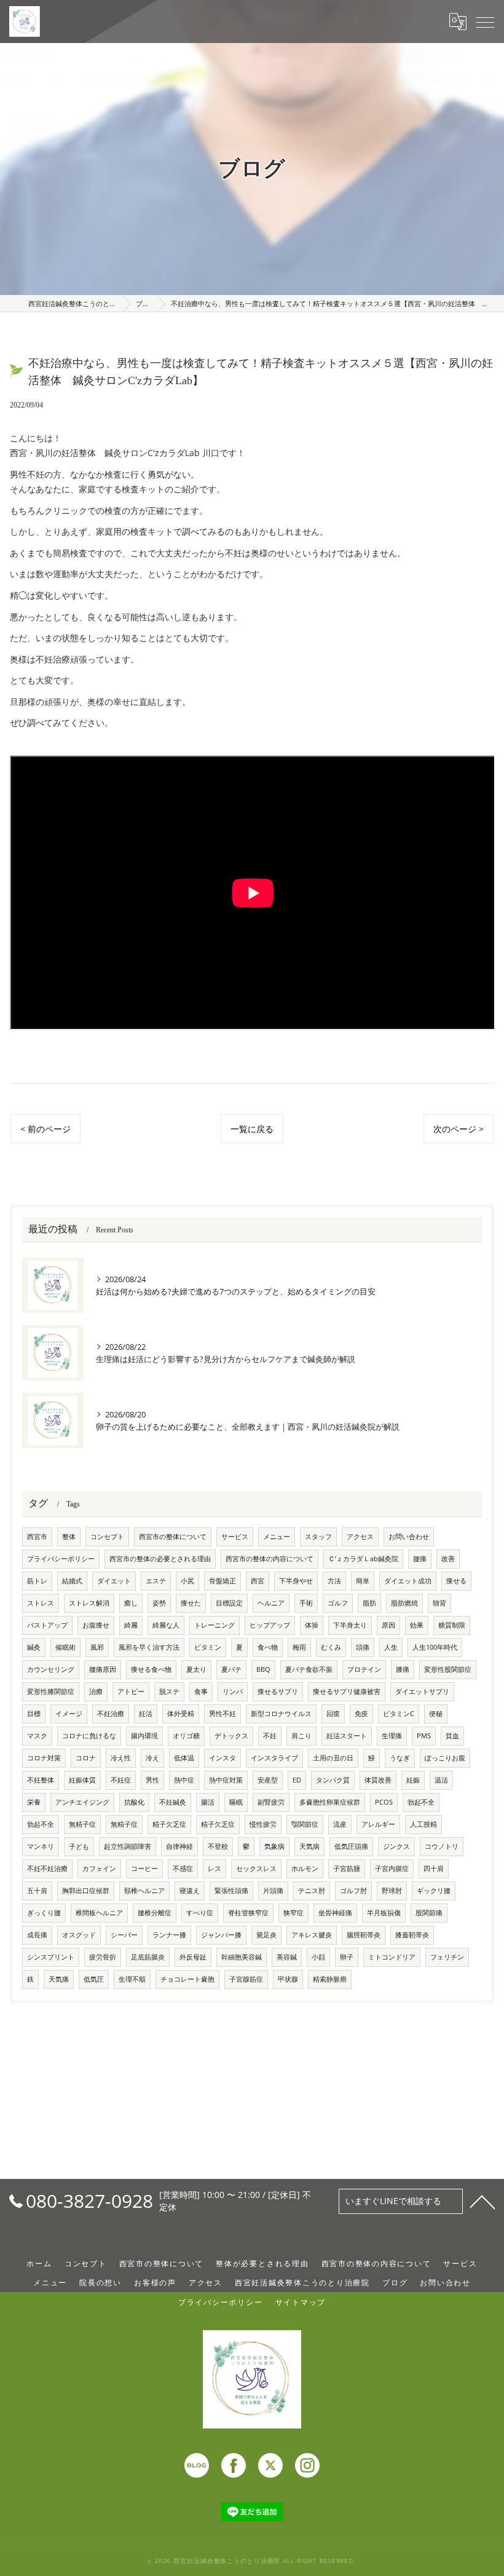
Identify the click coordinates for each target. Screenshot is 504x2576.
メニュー (277, 1537)
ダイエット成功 (408, 1581)
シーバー (124, 1935)
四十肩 (434, 1869)
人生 (391, 1647)
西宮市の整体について (173, 1537)
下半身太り (350, 1625)
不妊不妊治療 (47, 1869)
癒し (131, 1603)
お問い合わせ (409, 1537)
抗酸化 (134, 1802)
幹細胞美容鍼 (242, 1957)
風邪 (97, 1647)
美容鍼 (287, 1957)
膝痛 (403, 1669)
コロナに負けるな (89, 1736)
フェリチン (447, 1957)
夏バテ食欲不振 (309, 1669)
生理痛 (392, 1736)
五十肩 (37, 1891)
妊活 (146, 1714)
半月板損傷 (384, 1913)
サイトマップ (301, 2302)
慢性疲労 (263, 1824)
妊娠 (413, 1780)
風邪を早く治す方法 (149, 1647)
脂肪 (369, 1603)
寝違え (190, 1891)
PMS (424, 1736)
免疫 (361, 1714)
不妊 (270, 1736)
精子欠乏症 (169, 1824)
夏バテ (231, 1669)
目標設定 (229, 1603)
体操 (312, 1625)
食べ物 (268, 1647)
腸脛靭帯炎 (364, 1935)
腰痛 (420, 1559)
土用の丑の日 (333, 1758)
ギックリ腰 (434, 1891)
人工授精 (423, 1824)
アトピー (131, 1692)
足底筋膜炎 (148, 1957)
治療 (96, 1692)
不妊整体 (41, 1780)
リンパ (233, 1692)
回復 (333, 1714)
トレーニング (215, 1625)
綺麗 (131, 1625)
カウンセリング (51, 1669)
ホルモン (305, 1869)
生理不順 (132, 1979)
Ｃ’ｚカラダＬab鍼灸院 (363, 1559)
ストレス (41, 1603)
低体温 (184, 1758)
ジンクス (396, 1846)
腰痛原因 (103, 1669)
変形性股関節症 (448, 1669)
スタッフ (318, 1537)
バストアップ (47, 1625)
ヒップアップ (270, 1625)
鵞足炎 (266, 1935)
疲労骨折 (103, 1957)
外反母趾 (193, 1957)
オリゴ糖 (186, 1736)
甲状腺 (288, 1979)
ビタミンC (399, 1714)
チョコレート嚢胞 (187, 1979)
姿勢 (159, 1603)
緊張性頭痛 (231, 1891)
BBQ (263, 1669)
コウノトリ (442, 1846)
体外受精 (181, 1714)
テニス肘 (312, 1891)
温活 (441, 1780)
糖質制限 (452, 1625)
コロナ (86, 1758)
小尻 (187, 1581)
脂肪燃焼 (404, 1603)
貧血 (452, 1736)
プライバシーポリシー (61, 1559)
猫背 (439, 1603)
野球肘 (392, 1891)
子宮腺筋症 (246, 1979)
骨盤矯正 (222, 1581)
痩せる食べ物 (151, 1669)
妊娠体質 (82, 1780)
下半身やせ (296, 1581)
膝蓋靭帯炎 (412, 1935)
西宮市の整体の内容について (270, 1559)
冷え (152, 1758)
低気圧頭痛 (351, 1846)
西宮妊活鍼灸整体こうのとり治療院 (302, 2282)
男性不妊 (222, 1714)
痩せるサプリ (278, 1692)
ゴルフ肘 (353, 1891)
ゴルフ (338, 1603)
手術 (306, 1603)
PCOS (384, 1802)
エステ (156, 1581)
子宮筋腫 (347, 1869)
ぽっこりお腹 (445, 1758)
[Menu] (485, 22)
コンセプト (107, 1537)
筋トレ (37, 1581)
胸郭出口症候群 (86, 1891)
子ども (79, 1846)
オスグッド (79, 1935)
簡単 (363, 1581)
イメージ (69, 1714)
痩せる (456, 1581)
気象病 (274, 1846)
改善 (448, 1559)
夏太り (196, 1669)
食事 (201, 1692)
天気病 (309, 1846)
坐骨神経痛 (335, 1913)
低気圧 (94, 1979)
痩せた (191, 1603)
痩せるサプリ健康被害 (347, 1692)
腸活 (208, 1802)
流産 (340, 1824)
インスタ (222, 1758)
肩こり (301, 1736)
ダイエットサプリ (422, 1692)
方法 (334, 1581)
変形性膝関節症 (51, 1692)
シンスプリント (51, 1957)
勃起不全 (421, 1802)
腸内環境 (144, 1736)
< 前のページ (45, 1129)
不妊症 (121, 1780)
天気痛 (59, 1979)
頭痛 (363, 1647)
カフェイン (99, 1869)
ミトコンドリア (392, 1957)
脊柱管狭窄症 (248, 1913)
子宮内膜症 (392, 1869)
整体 (69, 1537)
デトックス (231, 1736)
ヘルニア (271, 1603)
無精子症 (82, 1824)
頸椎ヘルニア (144, 1891)
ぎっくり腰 (44, 1913)
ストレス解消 (89, 1603)
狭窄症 (293, 1913)
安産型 (268, 1780)
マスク (37, 1736)
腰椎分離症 (155, 1913)
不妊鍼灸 (173, 1802)
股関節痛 (429, 1913)
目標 (34, 1714)
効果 (417, 1625)
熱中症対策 (226, 1780)
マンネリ (41, 1846)
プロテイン (364, 1669)
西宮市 (37, 1537)
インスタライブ (274, 1758)
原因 (388, 1625)
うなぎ (400, 1758)
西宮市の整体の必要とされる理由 (160, 1559)
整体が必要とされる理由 (262, 2263)
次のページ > (459, 1129)
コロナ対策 (44, 1758)
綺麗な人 (166, 1625)
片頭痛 (273, 1891)
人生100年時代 (435, 1647)
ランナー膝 (169, 1935)
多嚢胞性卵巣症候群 (330, 1802)
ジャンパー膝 (221, 1935)
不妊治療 (111, 1714)
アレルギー (378, 1824)
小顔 (318, 1957)
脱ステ (169, 1692)
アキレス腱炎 (312, 1935)
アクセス (360, 1537)
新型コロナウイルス (281, 1714)
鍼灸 (34, 1647)
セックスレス (256, 1869)
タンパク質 (333, 1780)
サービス (235, 1537)
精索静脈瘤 (330, 1979)
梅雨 (299, 1647)
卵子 (347, 1957)
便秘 (436, 1714)
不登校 (218, 1846)
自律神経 (179, 1846)
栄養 (34, 1802)
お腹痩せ (96, 1625)
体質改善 (378, 1780)
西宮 (258, 1581)
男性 (152, 1780)
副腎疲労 (271, 1802)
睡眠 (236, 1802)
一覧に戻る (252, 1129)
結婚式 (72, 1581)
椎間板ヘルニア (99, 1913)
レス (215, 1869)
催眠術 (65, 1647)
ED (297, 1780)
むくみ (331, 1647)
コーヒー (144, 1869)
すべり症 (200, 1913)
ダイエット (114, 1581)
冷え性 (121, 1758)
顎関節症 (305, 1824)
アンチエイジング (82, 1802)
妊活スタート (347, 1736)
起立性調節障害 (128, 1846)
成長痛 (37, 1935)
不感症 (183, 1869)
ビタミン (208, 1647)
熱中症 (184, 1780)
